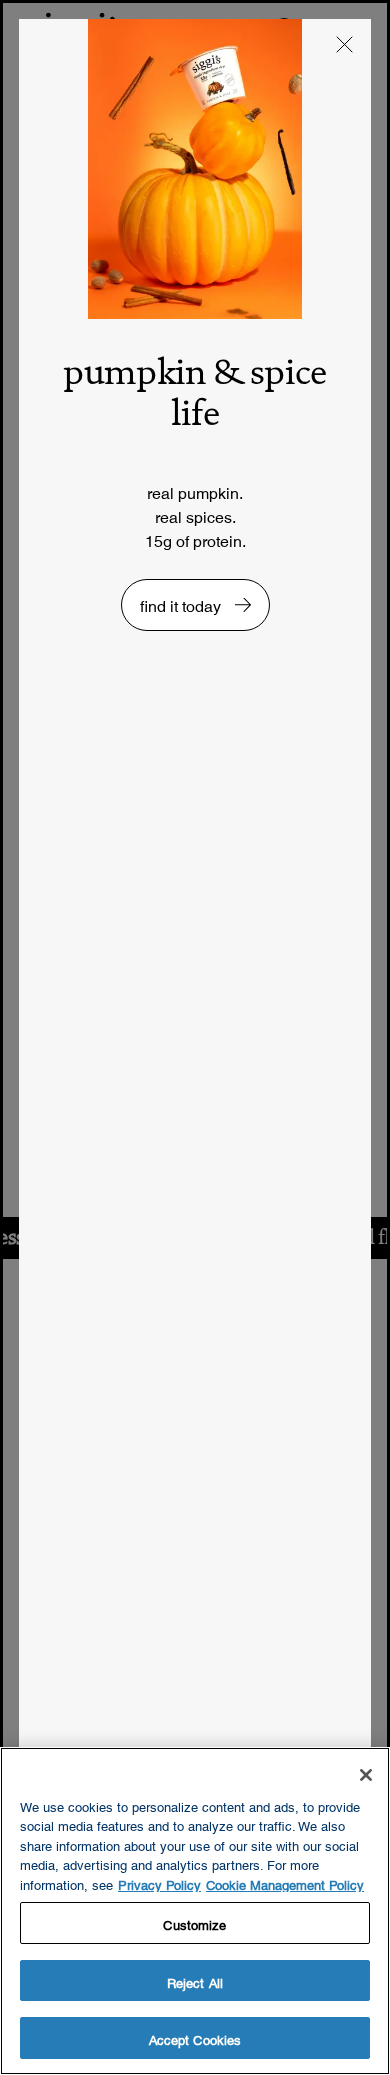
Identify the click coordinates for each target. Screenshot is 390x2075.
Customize (194, 1922)
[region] (195, 1911)
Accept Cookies (195, 2037)
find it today (182, 602)
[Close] (366, 1775)
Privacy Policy (159, 1882)
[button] (345, 45)
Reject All (195, 1980)
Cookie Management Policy (285, 1882)
